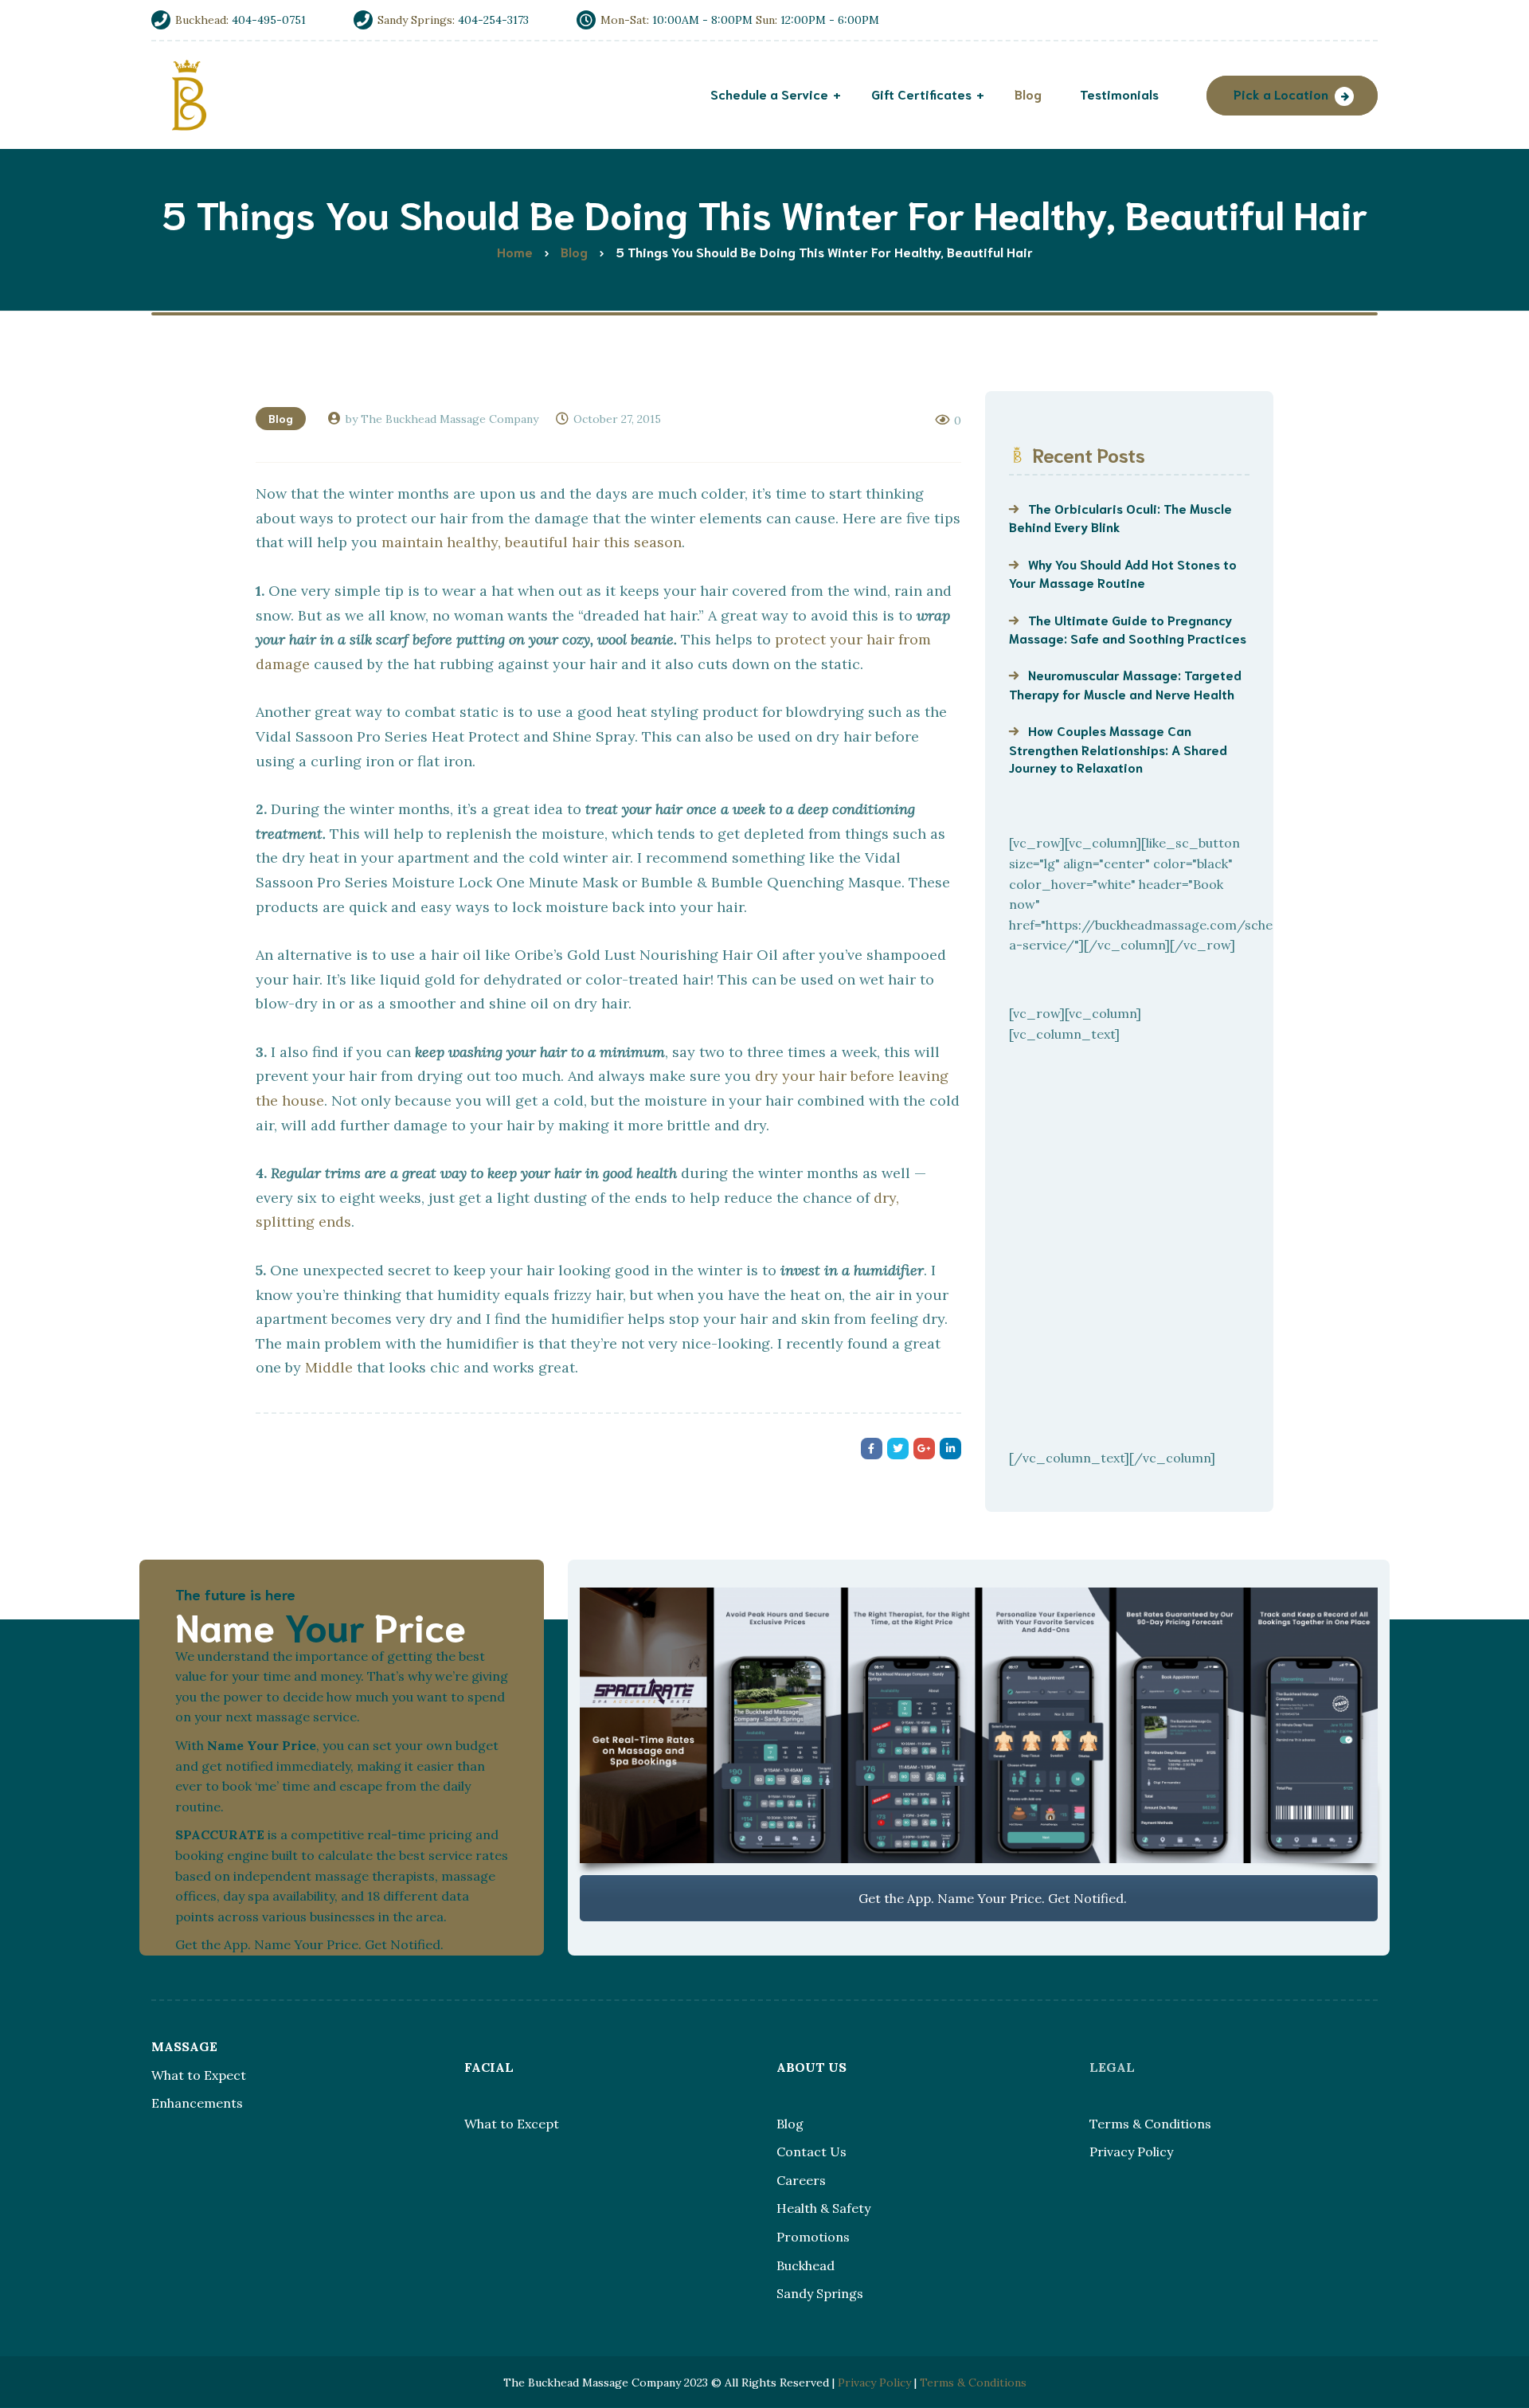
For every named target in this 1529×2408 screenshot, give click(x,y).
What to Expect (199, 2075)
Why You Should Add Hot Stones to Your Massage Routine (1123, 573)
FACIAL (489, 2067)
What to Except (512, 2124)
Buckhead (806, 2265)
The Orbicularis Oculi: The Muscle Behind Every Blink (1120, 517)
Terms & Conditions (1150, 2124)
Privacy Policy (1131, 2152)
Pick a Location (1281, 94)
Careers (801, 2180)
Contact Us (811, 2152)
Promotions (813, 2237)
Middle (329, 1367)
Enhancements (197, 2103)
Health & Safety (823, 2208)
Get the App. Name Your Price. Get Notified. (991, 1898)
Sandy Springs (820, 2293)
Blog (281, 418)
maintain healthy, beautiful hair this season (532, 542)
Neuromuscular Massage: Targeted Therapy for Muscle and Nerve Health (1125, 683)
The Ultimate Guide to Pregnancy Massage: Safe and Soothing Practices (1128, 628)
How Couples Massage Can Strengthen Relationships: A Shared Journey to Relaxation (1118, 748)
